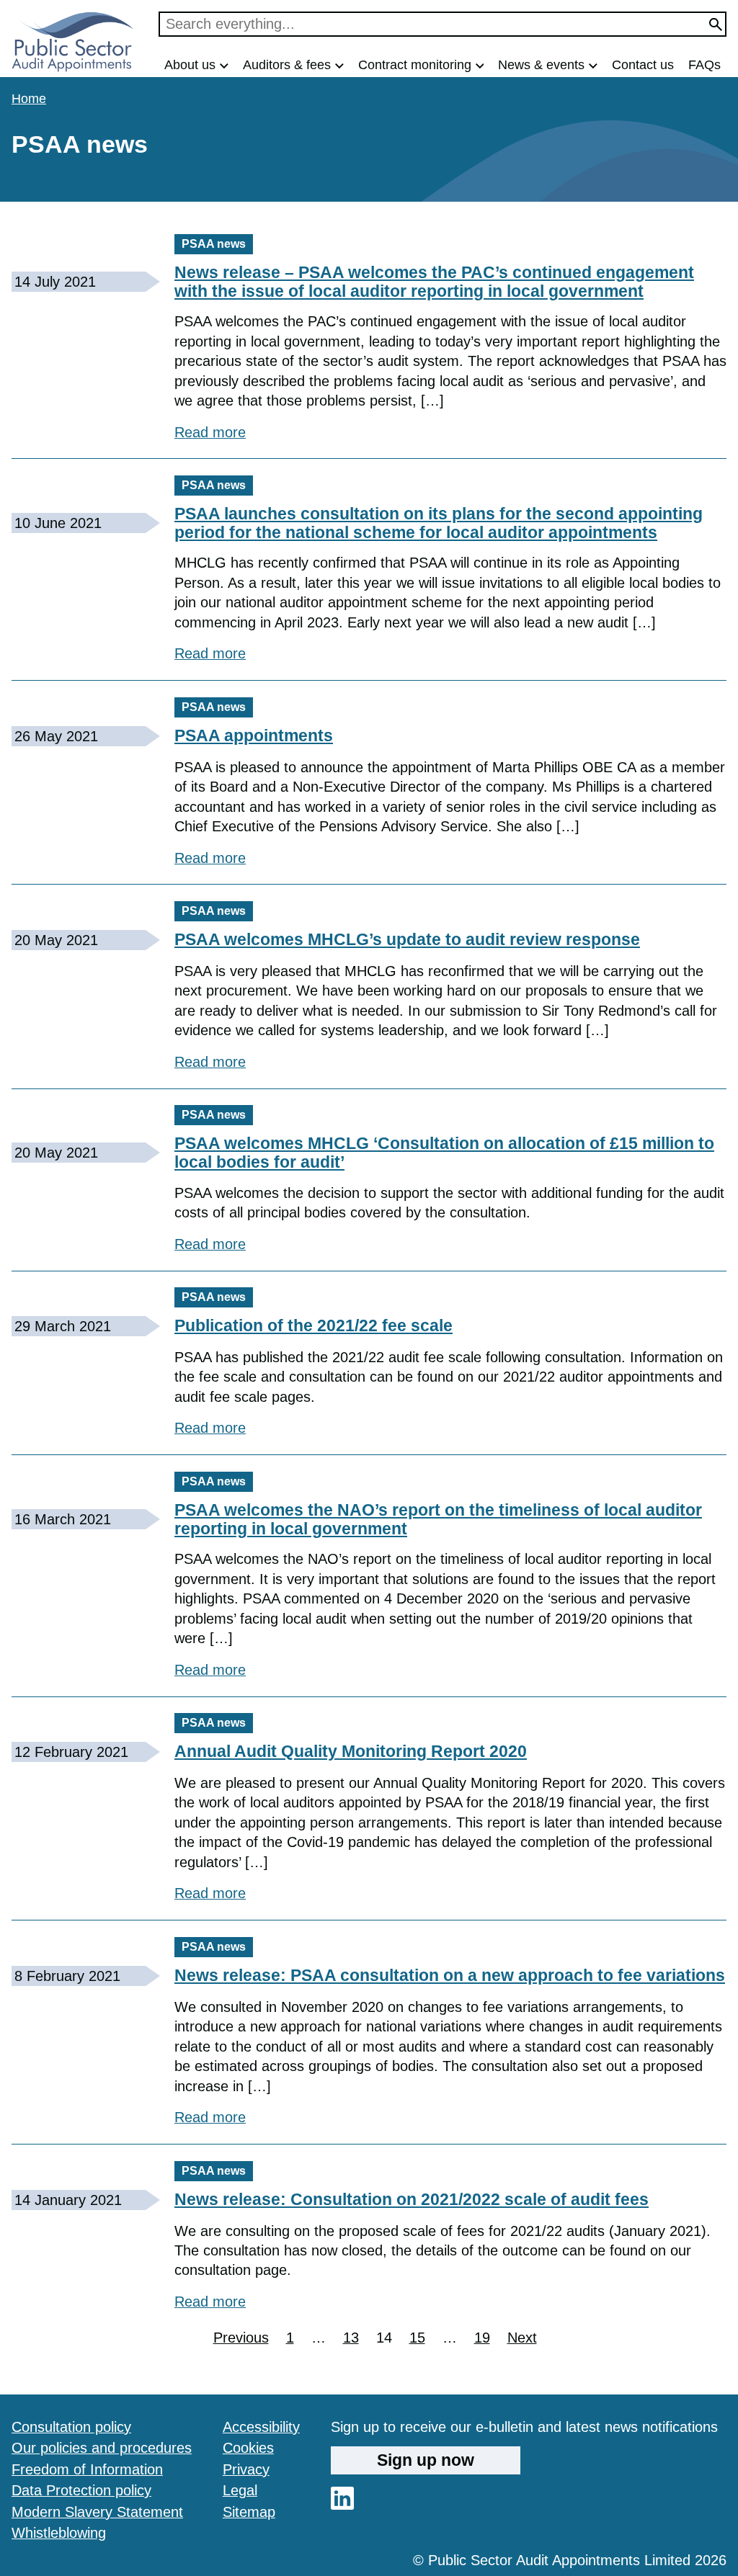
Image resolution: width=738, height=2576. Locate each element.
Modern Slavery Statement (97, 2512)
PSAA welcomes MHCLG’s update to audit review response (407, 939)
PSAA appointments (254, 735)
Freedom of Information (87, 2469)
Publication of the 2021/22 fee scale (314, 1325)
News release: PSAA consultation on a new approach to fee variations (450, 1975)
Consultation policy (71, 2427)
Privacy (246, 2469)
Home (29, 99)
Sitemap (249, 2512)
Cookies (248, 2448)
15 (417, 2339)
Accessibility (261, 2427)
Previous (241, 2338)
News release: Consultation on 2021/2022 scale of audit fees (412, 2199)
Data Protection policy (81, 2490)
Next (522, 2338)
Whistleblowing (59, 2533)
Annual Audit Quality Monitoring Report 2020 (351, 1751)
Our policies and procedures (102, 2448)
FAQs (704, 65)
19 (482, 2339)
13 (351, 2339)
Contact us (643, 65)
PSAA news (214, 244)
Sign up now (426, 2460)
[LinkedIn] (342, 2505)
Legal (240, 2490)
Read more (210, 432)
